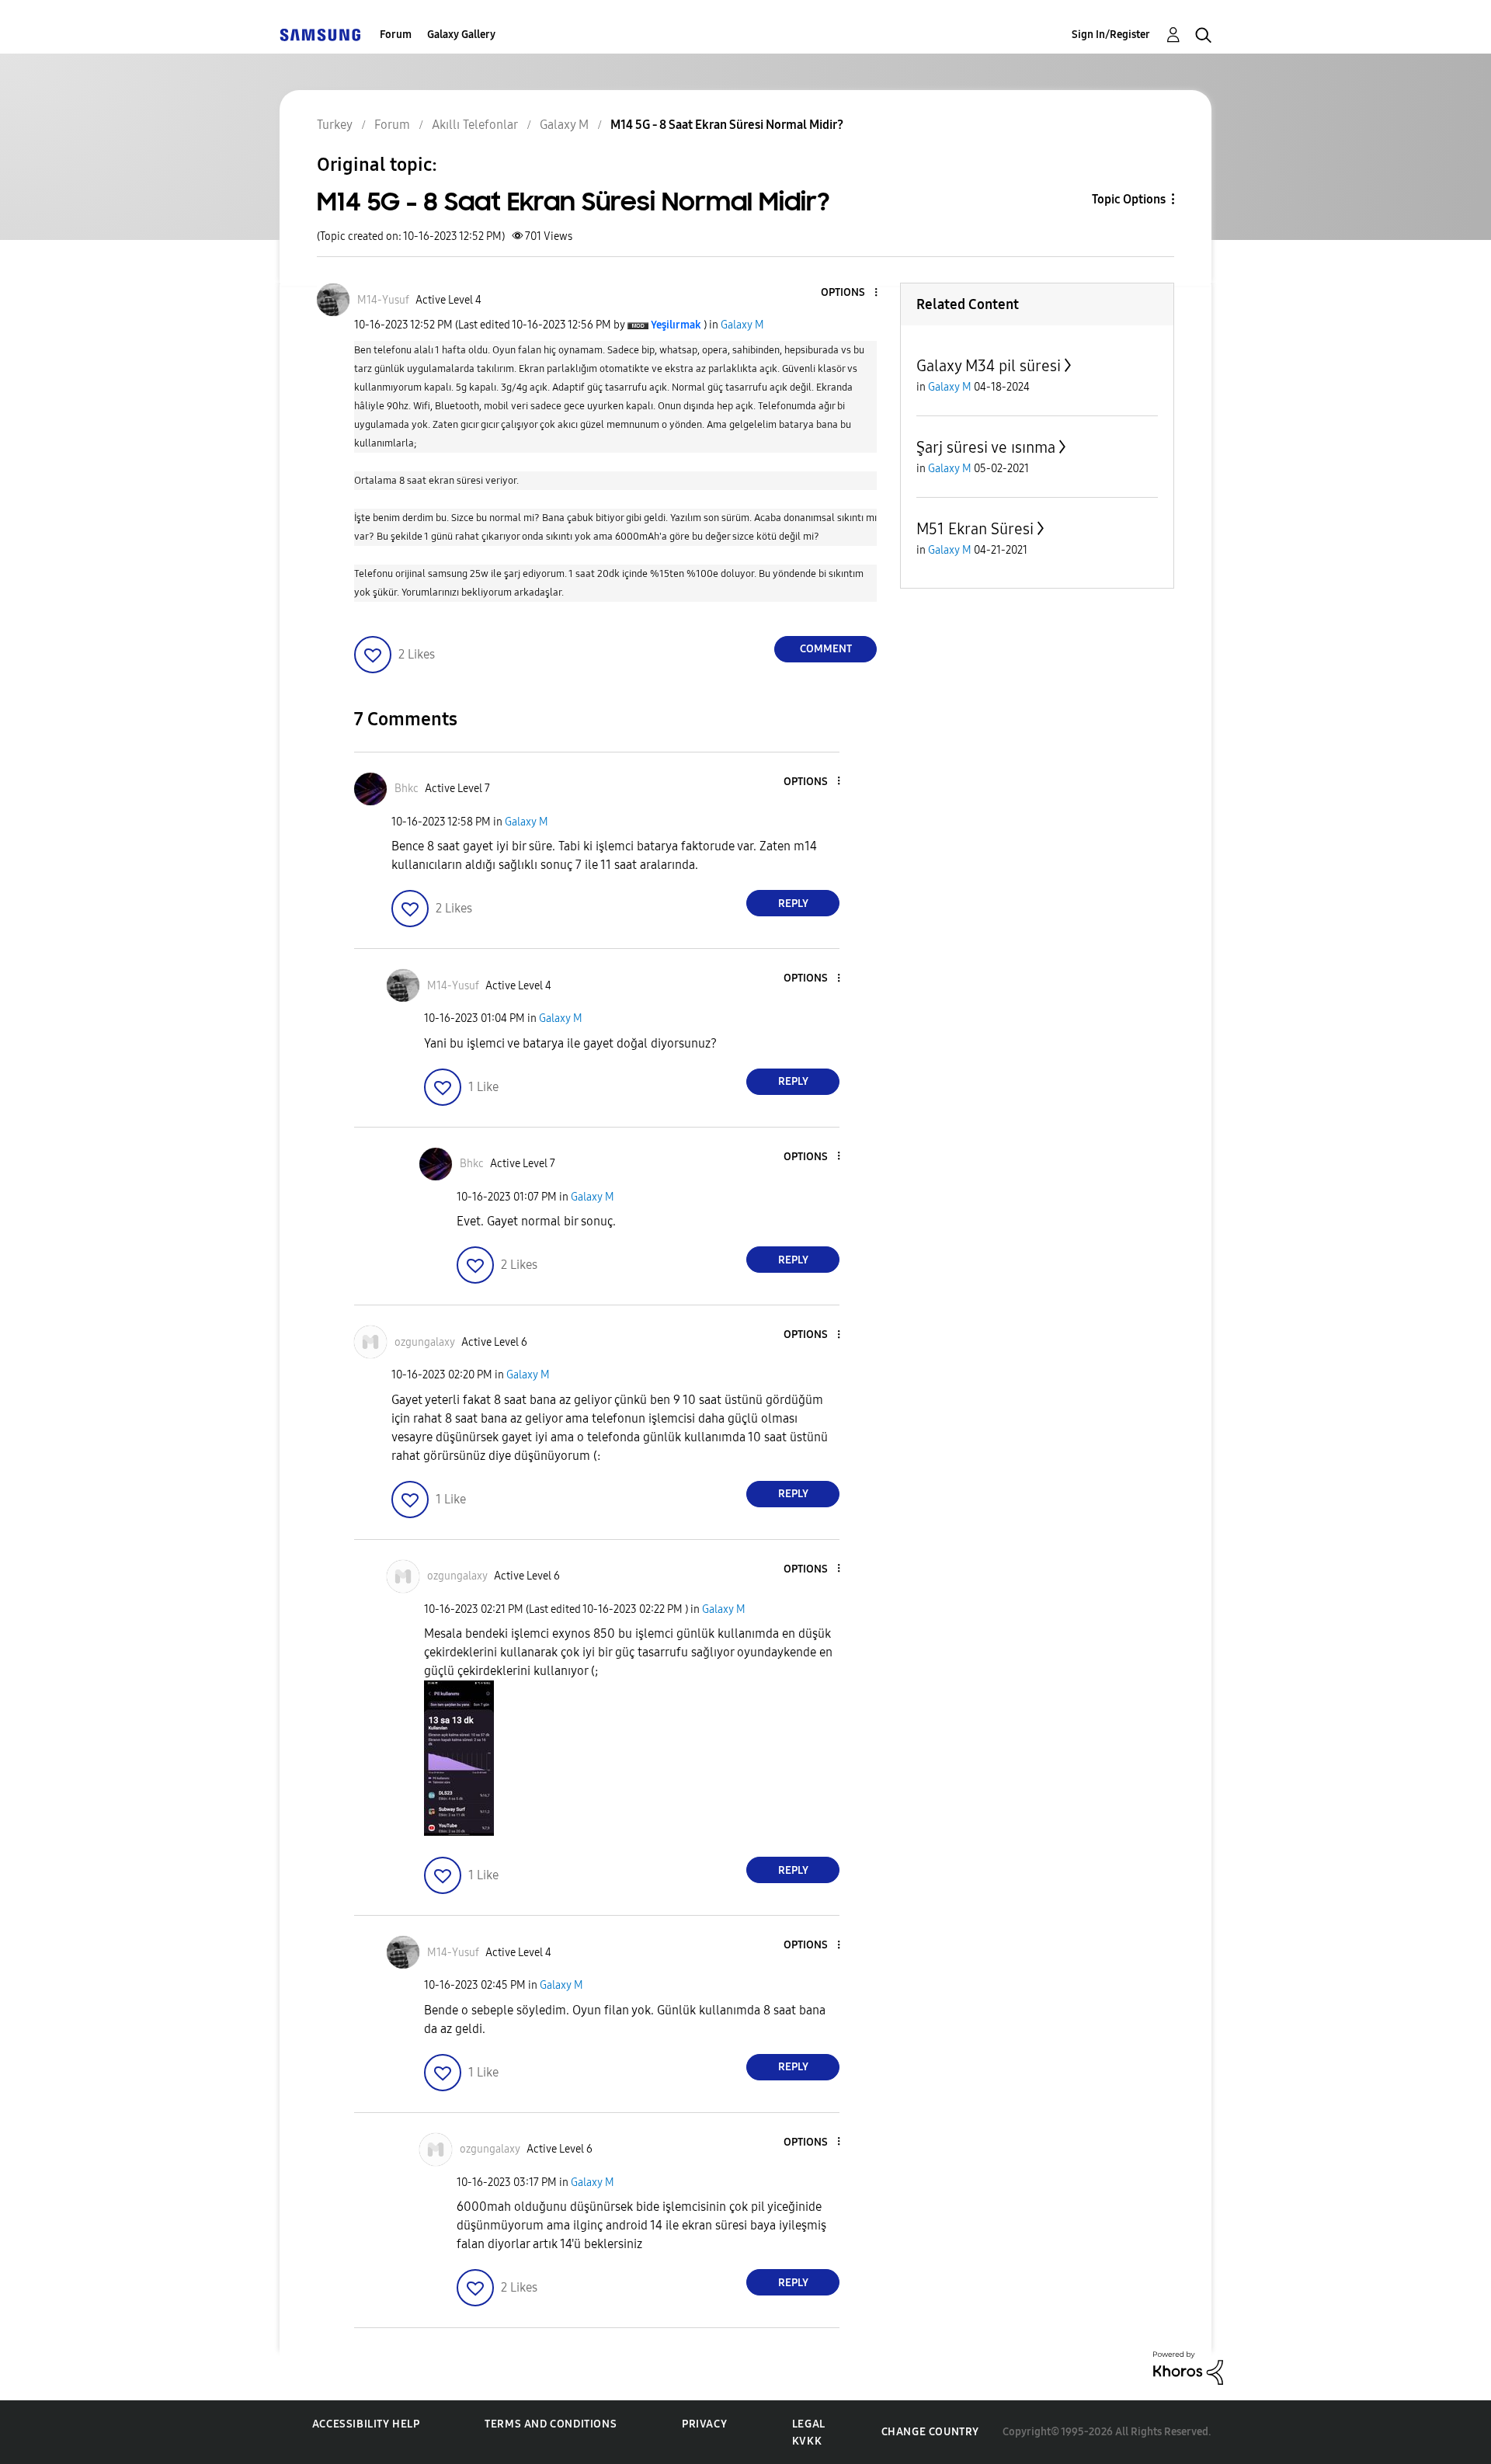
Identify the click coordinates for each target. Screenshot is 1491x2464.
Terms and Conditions (551, 2424)
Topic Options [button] (1129, 199)
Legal (809, 2424)
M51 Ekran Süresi (975, 529)
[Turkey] (320, 35)
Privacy (704, 2424)
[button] (850, 293)
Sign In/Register (1111, 35)
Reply (793, 904)
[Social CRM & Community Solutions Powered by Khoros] (1188, 2367)
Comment (826, 649)
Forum (396, 35)
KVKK (807, 2441)
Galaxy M (742, 325)
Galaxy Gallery (461, 35)
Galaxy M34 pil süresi (989, 366)
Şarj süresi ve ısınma (986, 447)
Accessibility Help (366, 2424)
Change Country (930, 2432)
